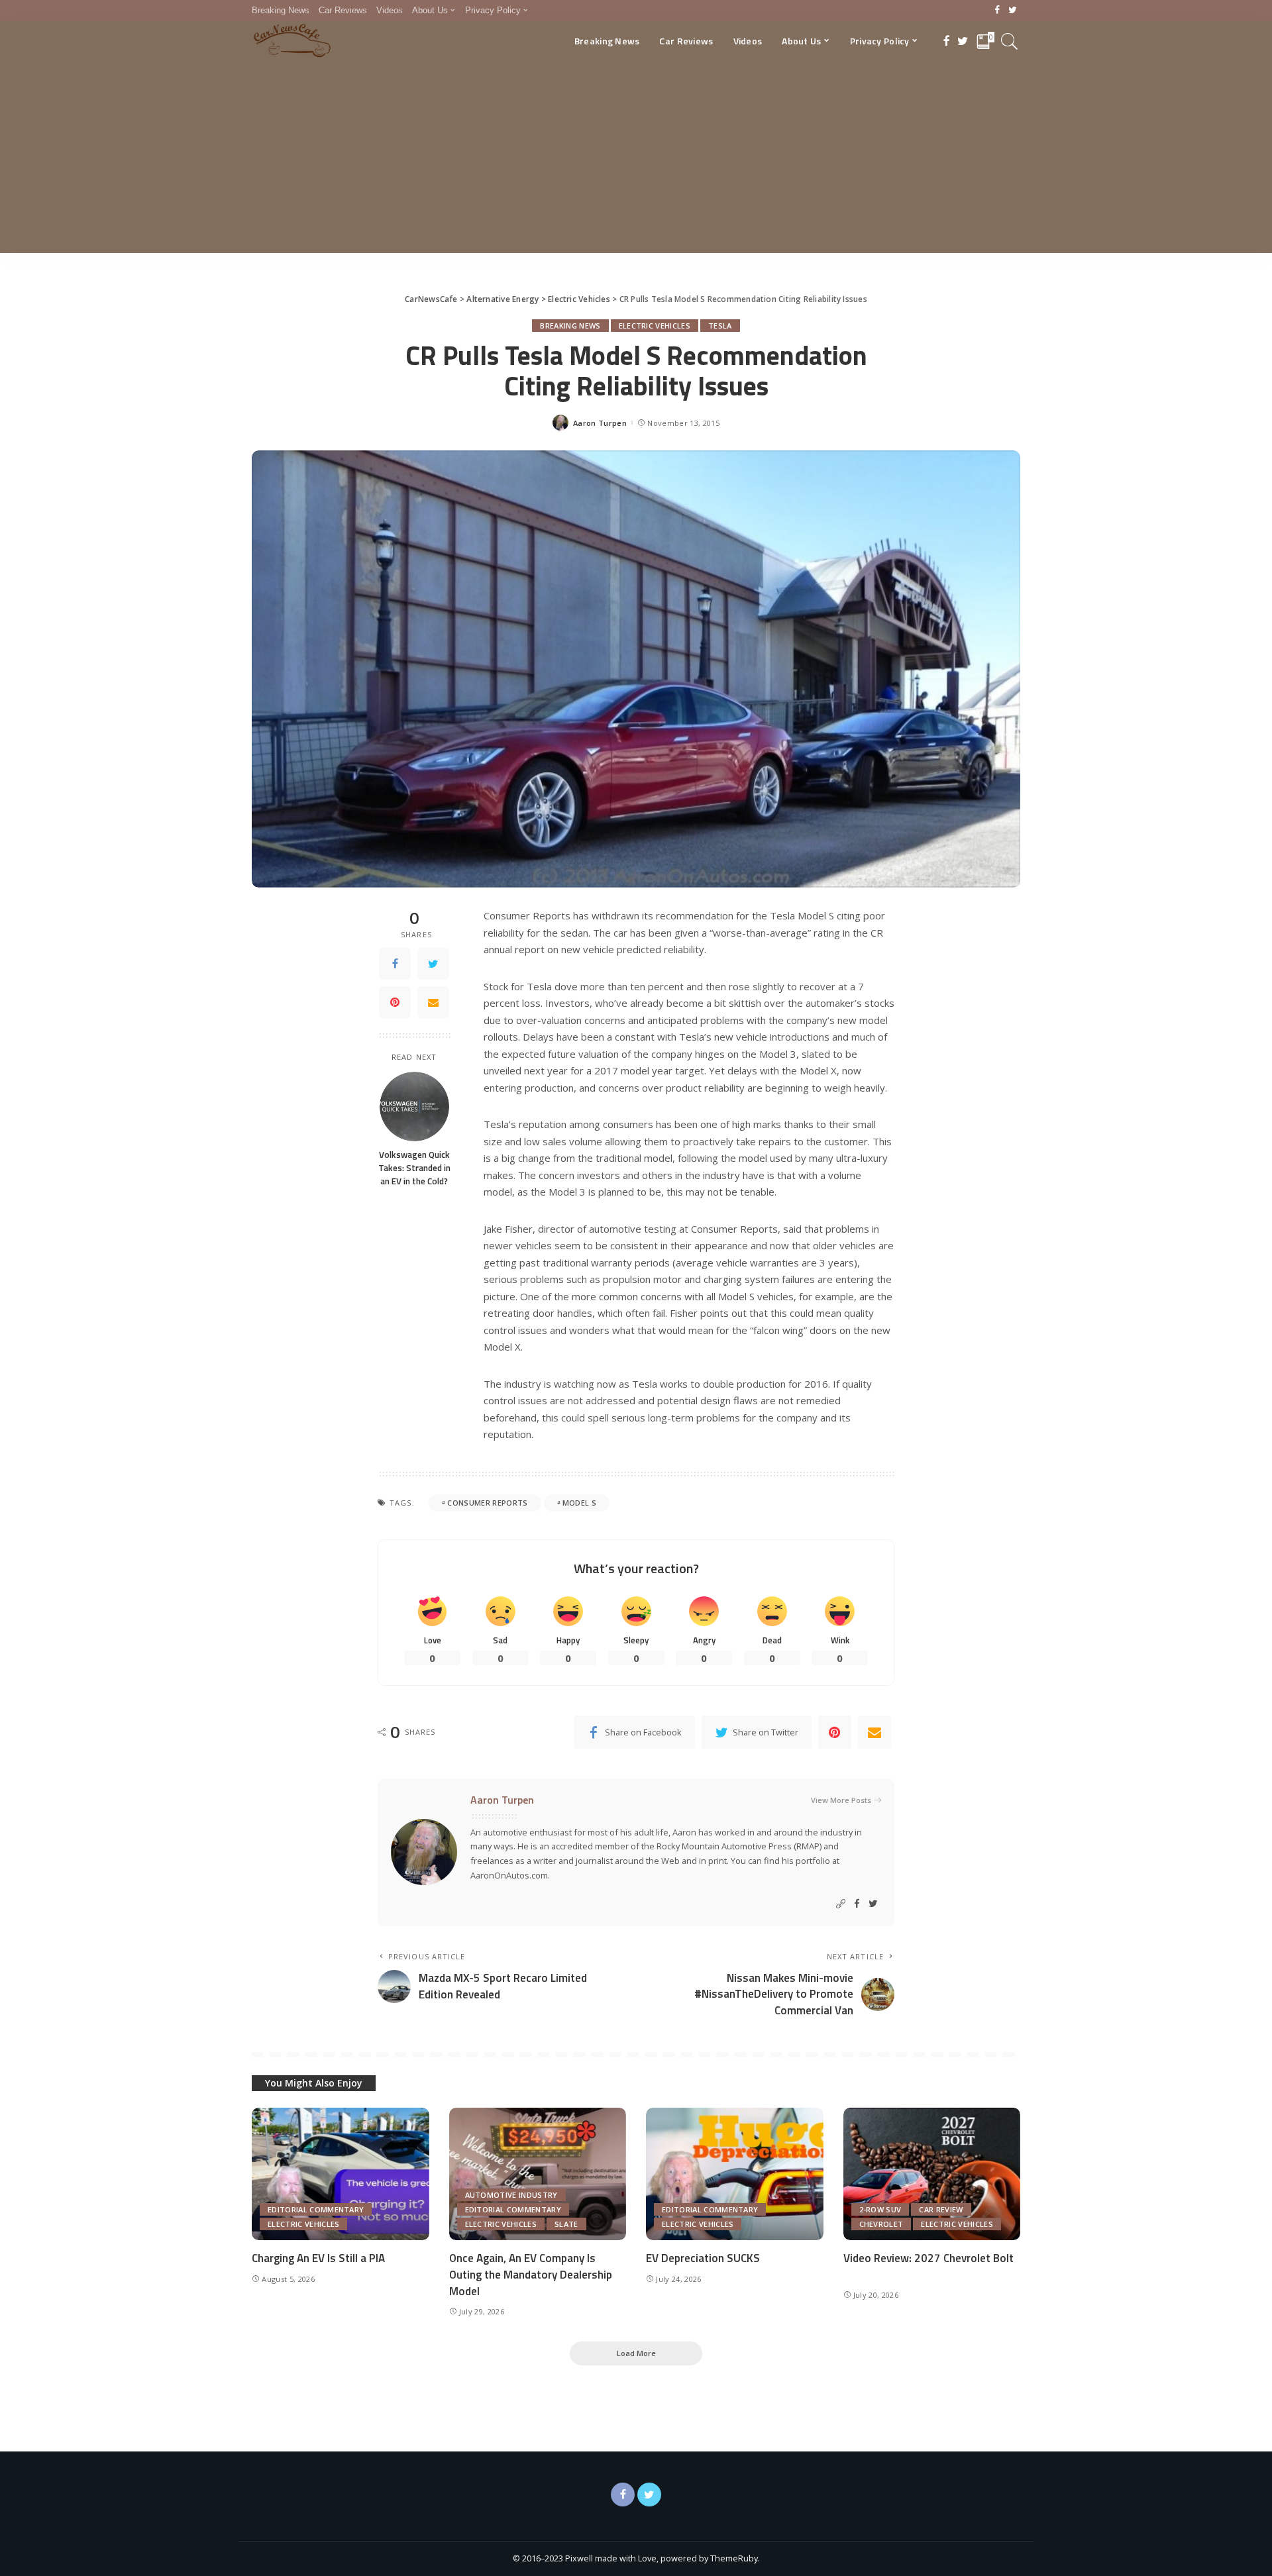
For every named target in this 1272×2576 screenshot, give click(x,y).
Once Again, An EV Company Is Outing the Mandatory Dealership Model (531, 2274)
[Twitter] (1013, 11)
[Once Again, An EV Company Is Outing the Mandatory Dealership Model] (538, 2174)
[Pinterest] (395, 1002)
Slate (566, 2224)
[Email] (433, 1002)
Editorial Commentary (316, 2209)
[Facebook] (997, 11)
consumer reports (487, 1503)
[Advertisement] (636, 160)
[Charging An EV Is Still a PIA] (341, 2174)
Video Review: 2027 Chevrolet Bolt (928, 2258)
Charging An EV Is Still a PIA (318, 2258)
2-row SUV (880, 2209)
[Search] (1010, 41)
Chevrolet (881, 2224)
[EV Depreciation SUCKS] (735, 2174)
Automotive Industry (511, 2195)
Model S (579, 1503)
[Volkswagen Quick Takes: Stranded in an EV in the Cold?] (414, 1107)
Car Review (941, 2209)
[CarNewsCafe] (292, 41)
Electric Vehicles (655, 326)
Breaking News (570, 326)
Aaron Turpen (600, 423)
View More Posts (841, 1800)
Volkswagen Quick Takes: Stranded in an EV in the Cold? (414, 1168)
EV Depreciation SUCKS (703, 2258)
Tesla (720, 326)
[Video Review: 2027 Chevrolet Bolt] (932, 2174)
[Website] (841, 1904)
